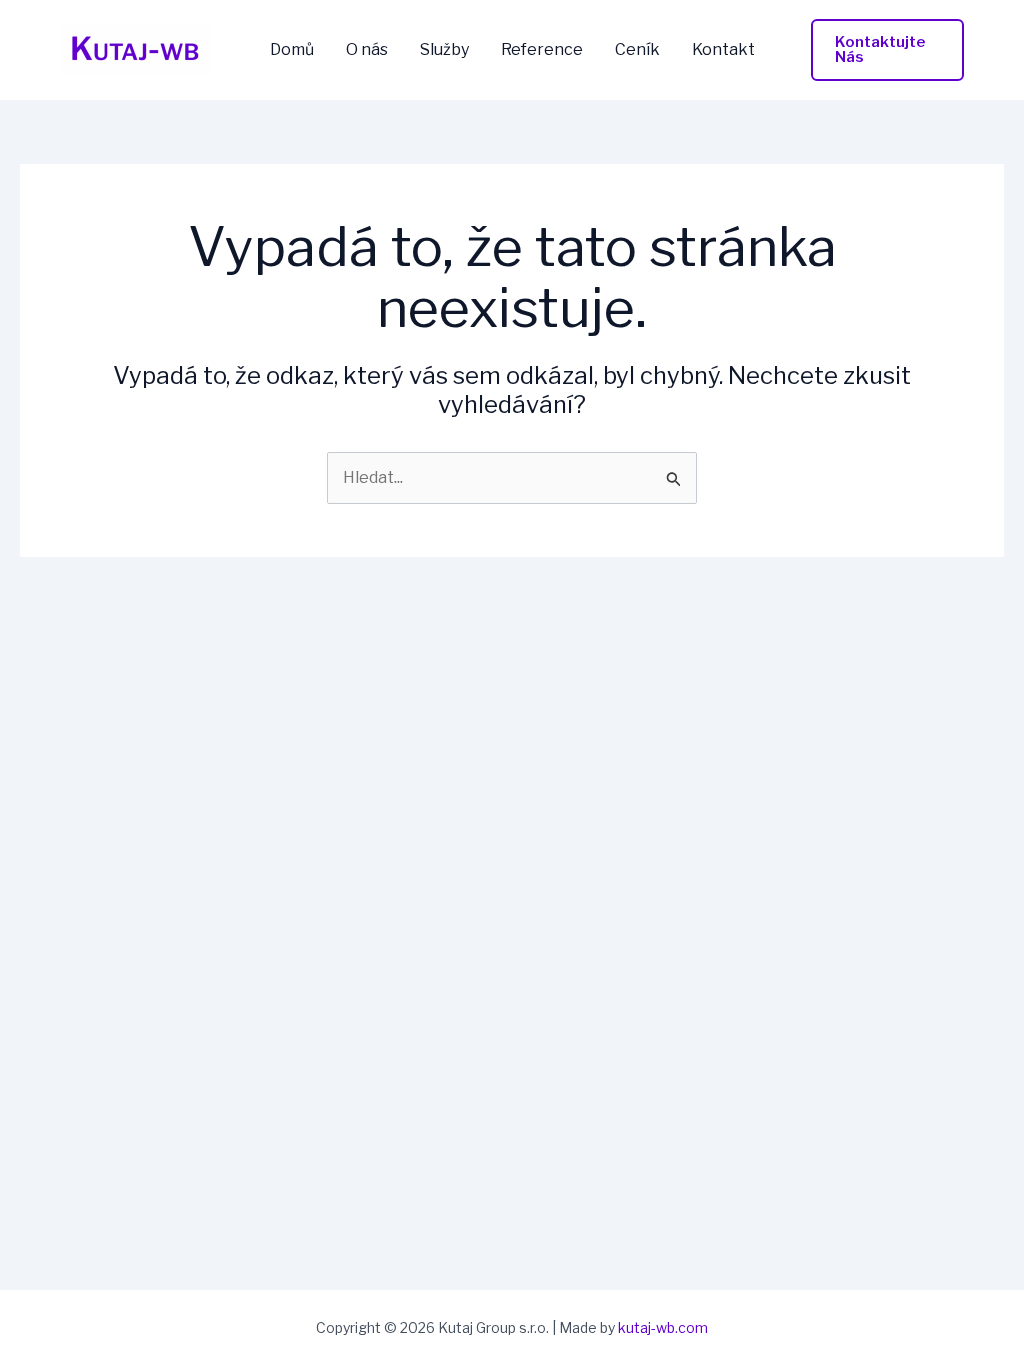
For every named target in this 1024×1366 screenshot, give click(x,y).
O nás (367, 50)
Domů (292, 50)
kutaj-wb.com (663, 1327)
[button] (888, 50)
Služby (444, 50)
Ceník (637, 50)
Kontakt (723, 50)
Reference (542, 50)
